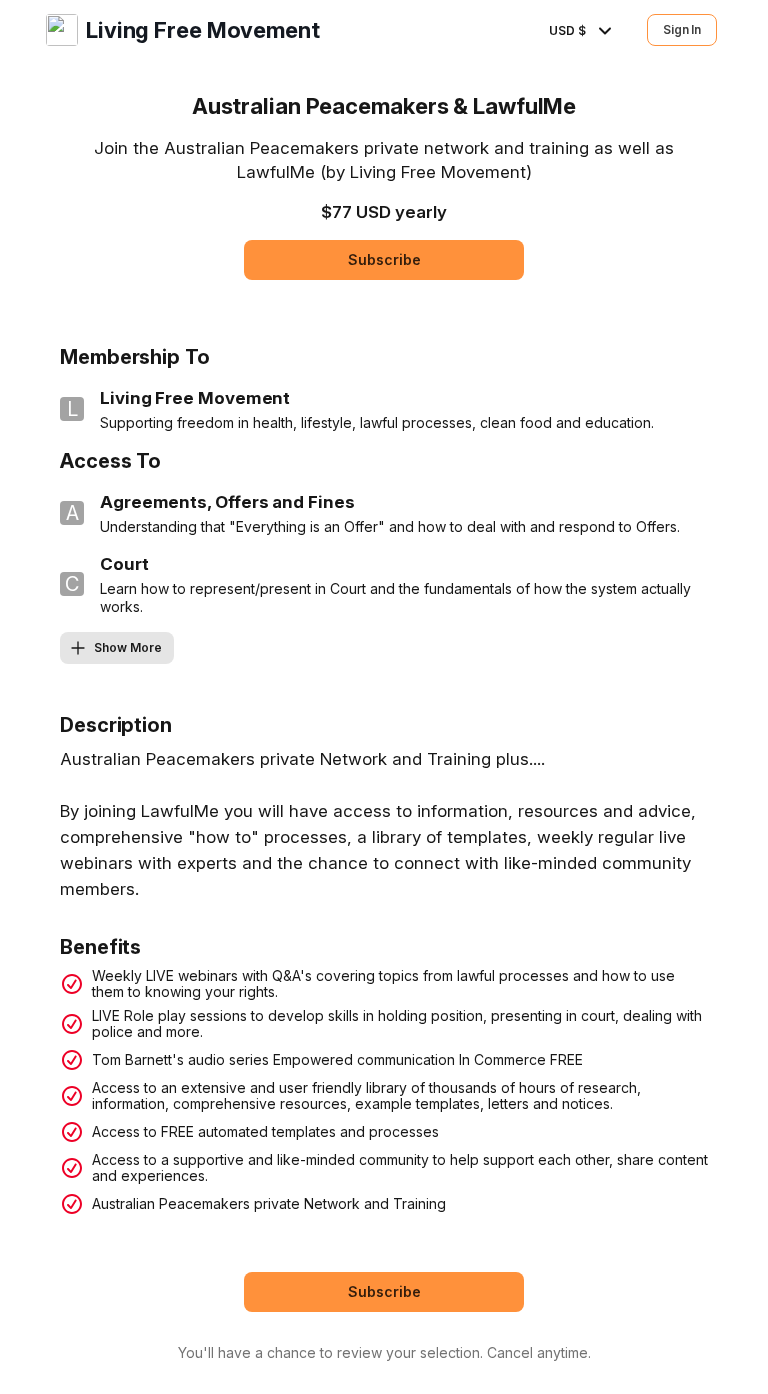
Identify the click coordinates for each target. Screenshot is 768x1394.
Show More (128, 647)
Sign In (682, 29)
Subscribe (384, 259)
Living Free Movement (203, 30)
